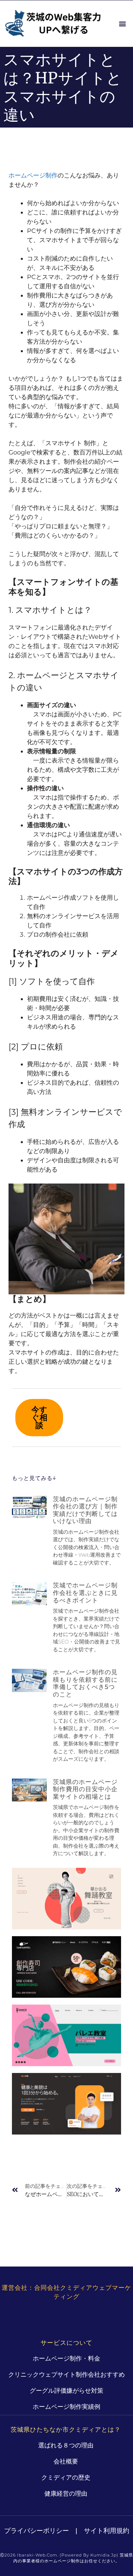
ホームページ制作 (33, 175)
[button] (122, 24)
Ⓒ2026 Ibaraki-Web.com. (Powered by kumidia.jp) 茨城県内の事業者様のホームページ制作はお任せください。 (66, 2558)
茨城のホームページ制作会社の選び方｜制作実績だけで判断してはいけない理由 (85, 1510)
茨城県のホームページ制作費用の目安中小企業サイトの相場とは (85, 1789)
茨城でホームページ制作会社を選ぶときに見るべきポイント (85, 1593)
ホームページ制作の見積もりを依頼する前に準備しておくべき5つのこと (85, 1683)
